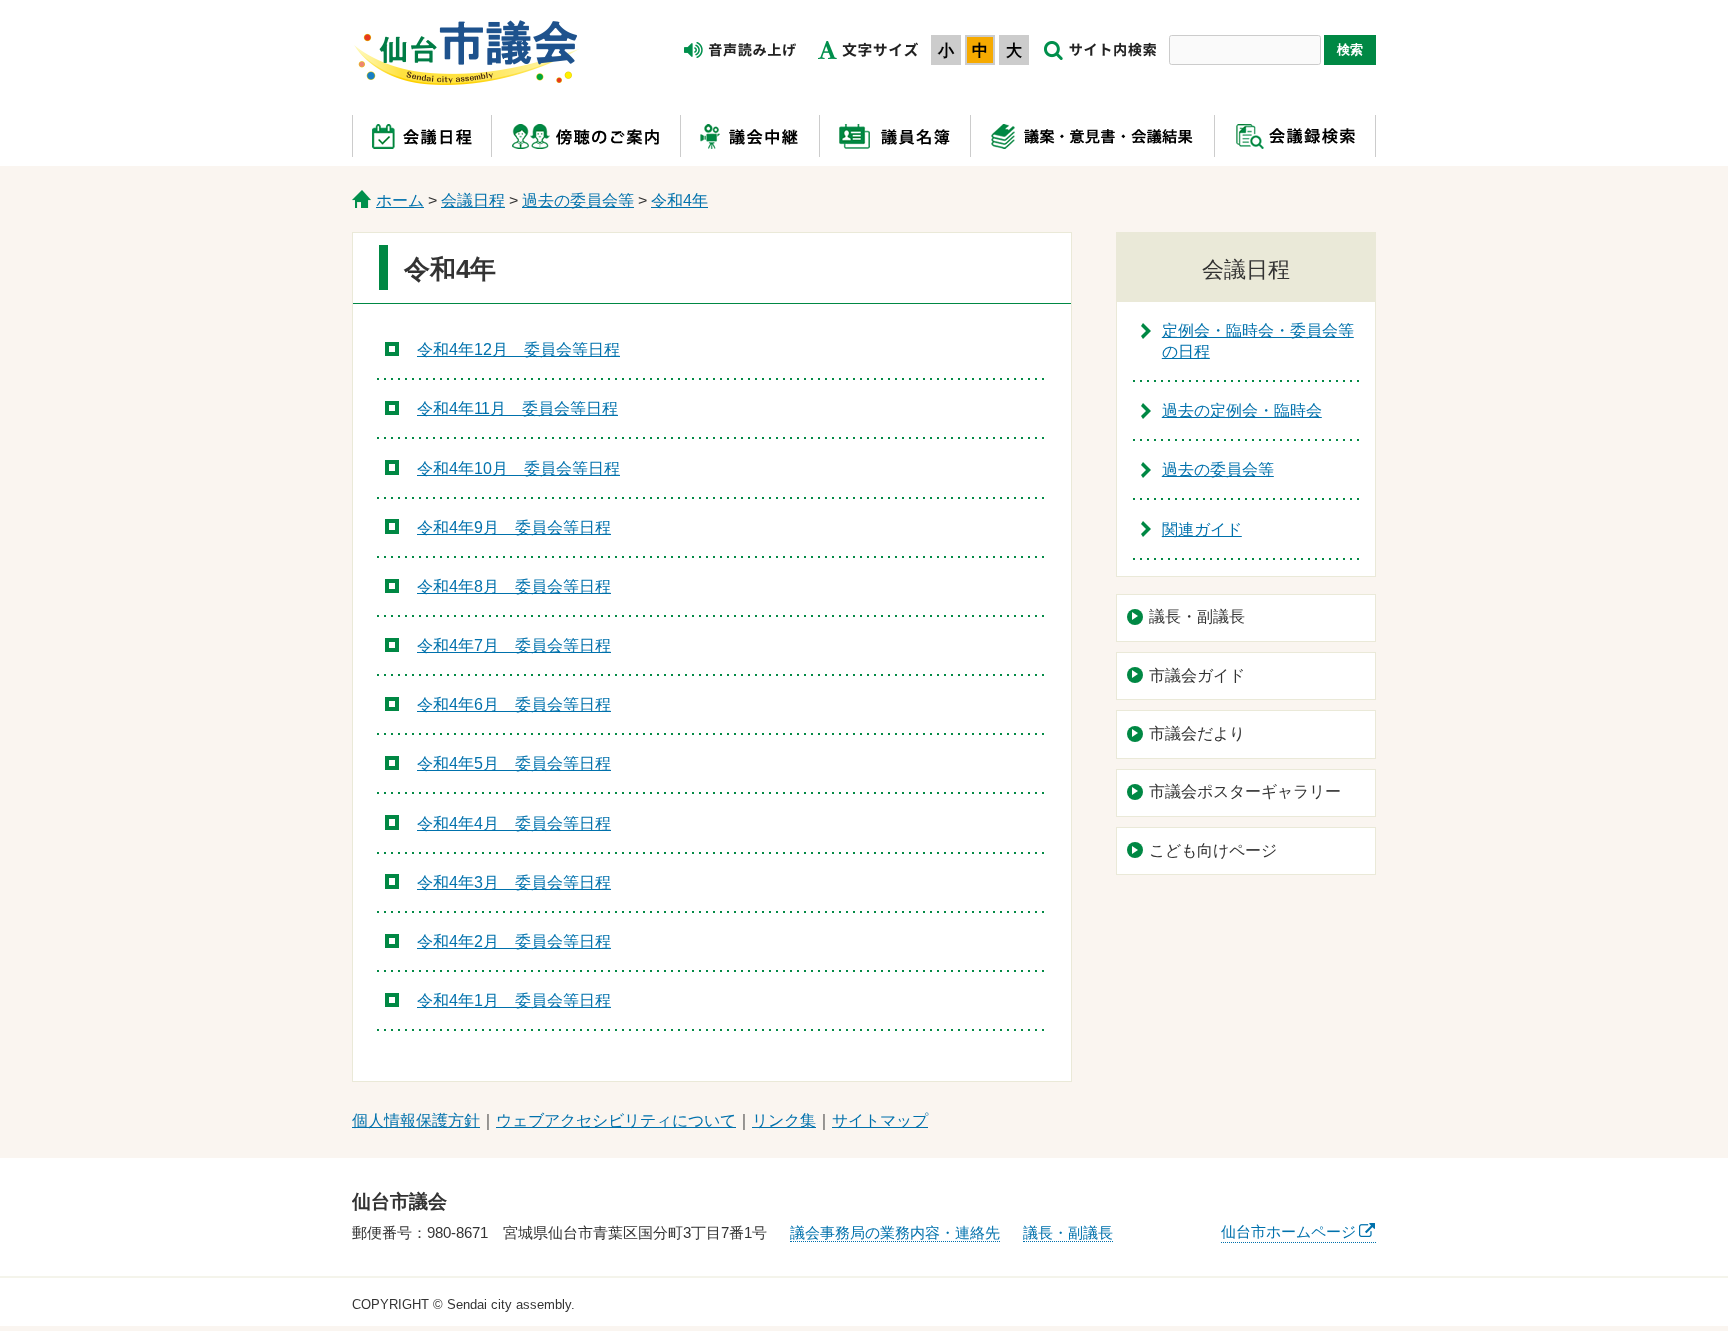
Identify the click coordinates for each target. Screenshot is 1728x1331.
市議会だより (1197, 733)
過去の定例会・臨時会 (1242, 410)
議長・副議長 (1197, 616)
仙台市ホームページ (1288, 1231)
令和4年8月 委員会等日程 (514, 586)
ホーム (400, 200)
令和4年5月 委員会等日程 (514, 763)
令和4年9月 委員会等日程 (514, 527)
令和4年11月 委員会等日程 (517, 408)
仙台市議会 (466, 53)
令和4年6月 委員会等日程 (514, 704)
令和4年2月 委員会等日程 (514, 941)
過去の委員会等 (578, 200)
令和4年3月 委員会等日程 (514, 882)
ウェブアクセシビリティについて (616, 1120)
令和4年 (679, 200)
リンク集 (784, 1120)
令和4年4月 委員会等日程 (514, 823)
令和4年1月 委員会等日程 (514, 1000)
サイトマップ (880, 1120)
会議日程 (473, 200)
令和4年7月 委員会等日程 (514, 645)
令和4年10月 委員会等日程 (518, 468)
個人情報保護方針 (416, 1120)
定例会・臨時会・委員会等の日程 (1258, 341)
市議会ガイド (1197, 675)
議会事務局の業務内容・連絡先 (895, 1232)
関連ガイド (1202, 529)
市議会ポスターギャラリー (1245, 791)
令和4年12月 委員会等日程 (518, 349)
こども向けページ (1213, 850)
